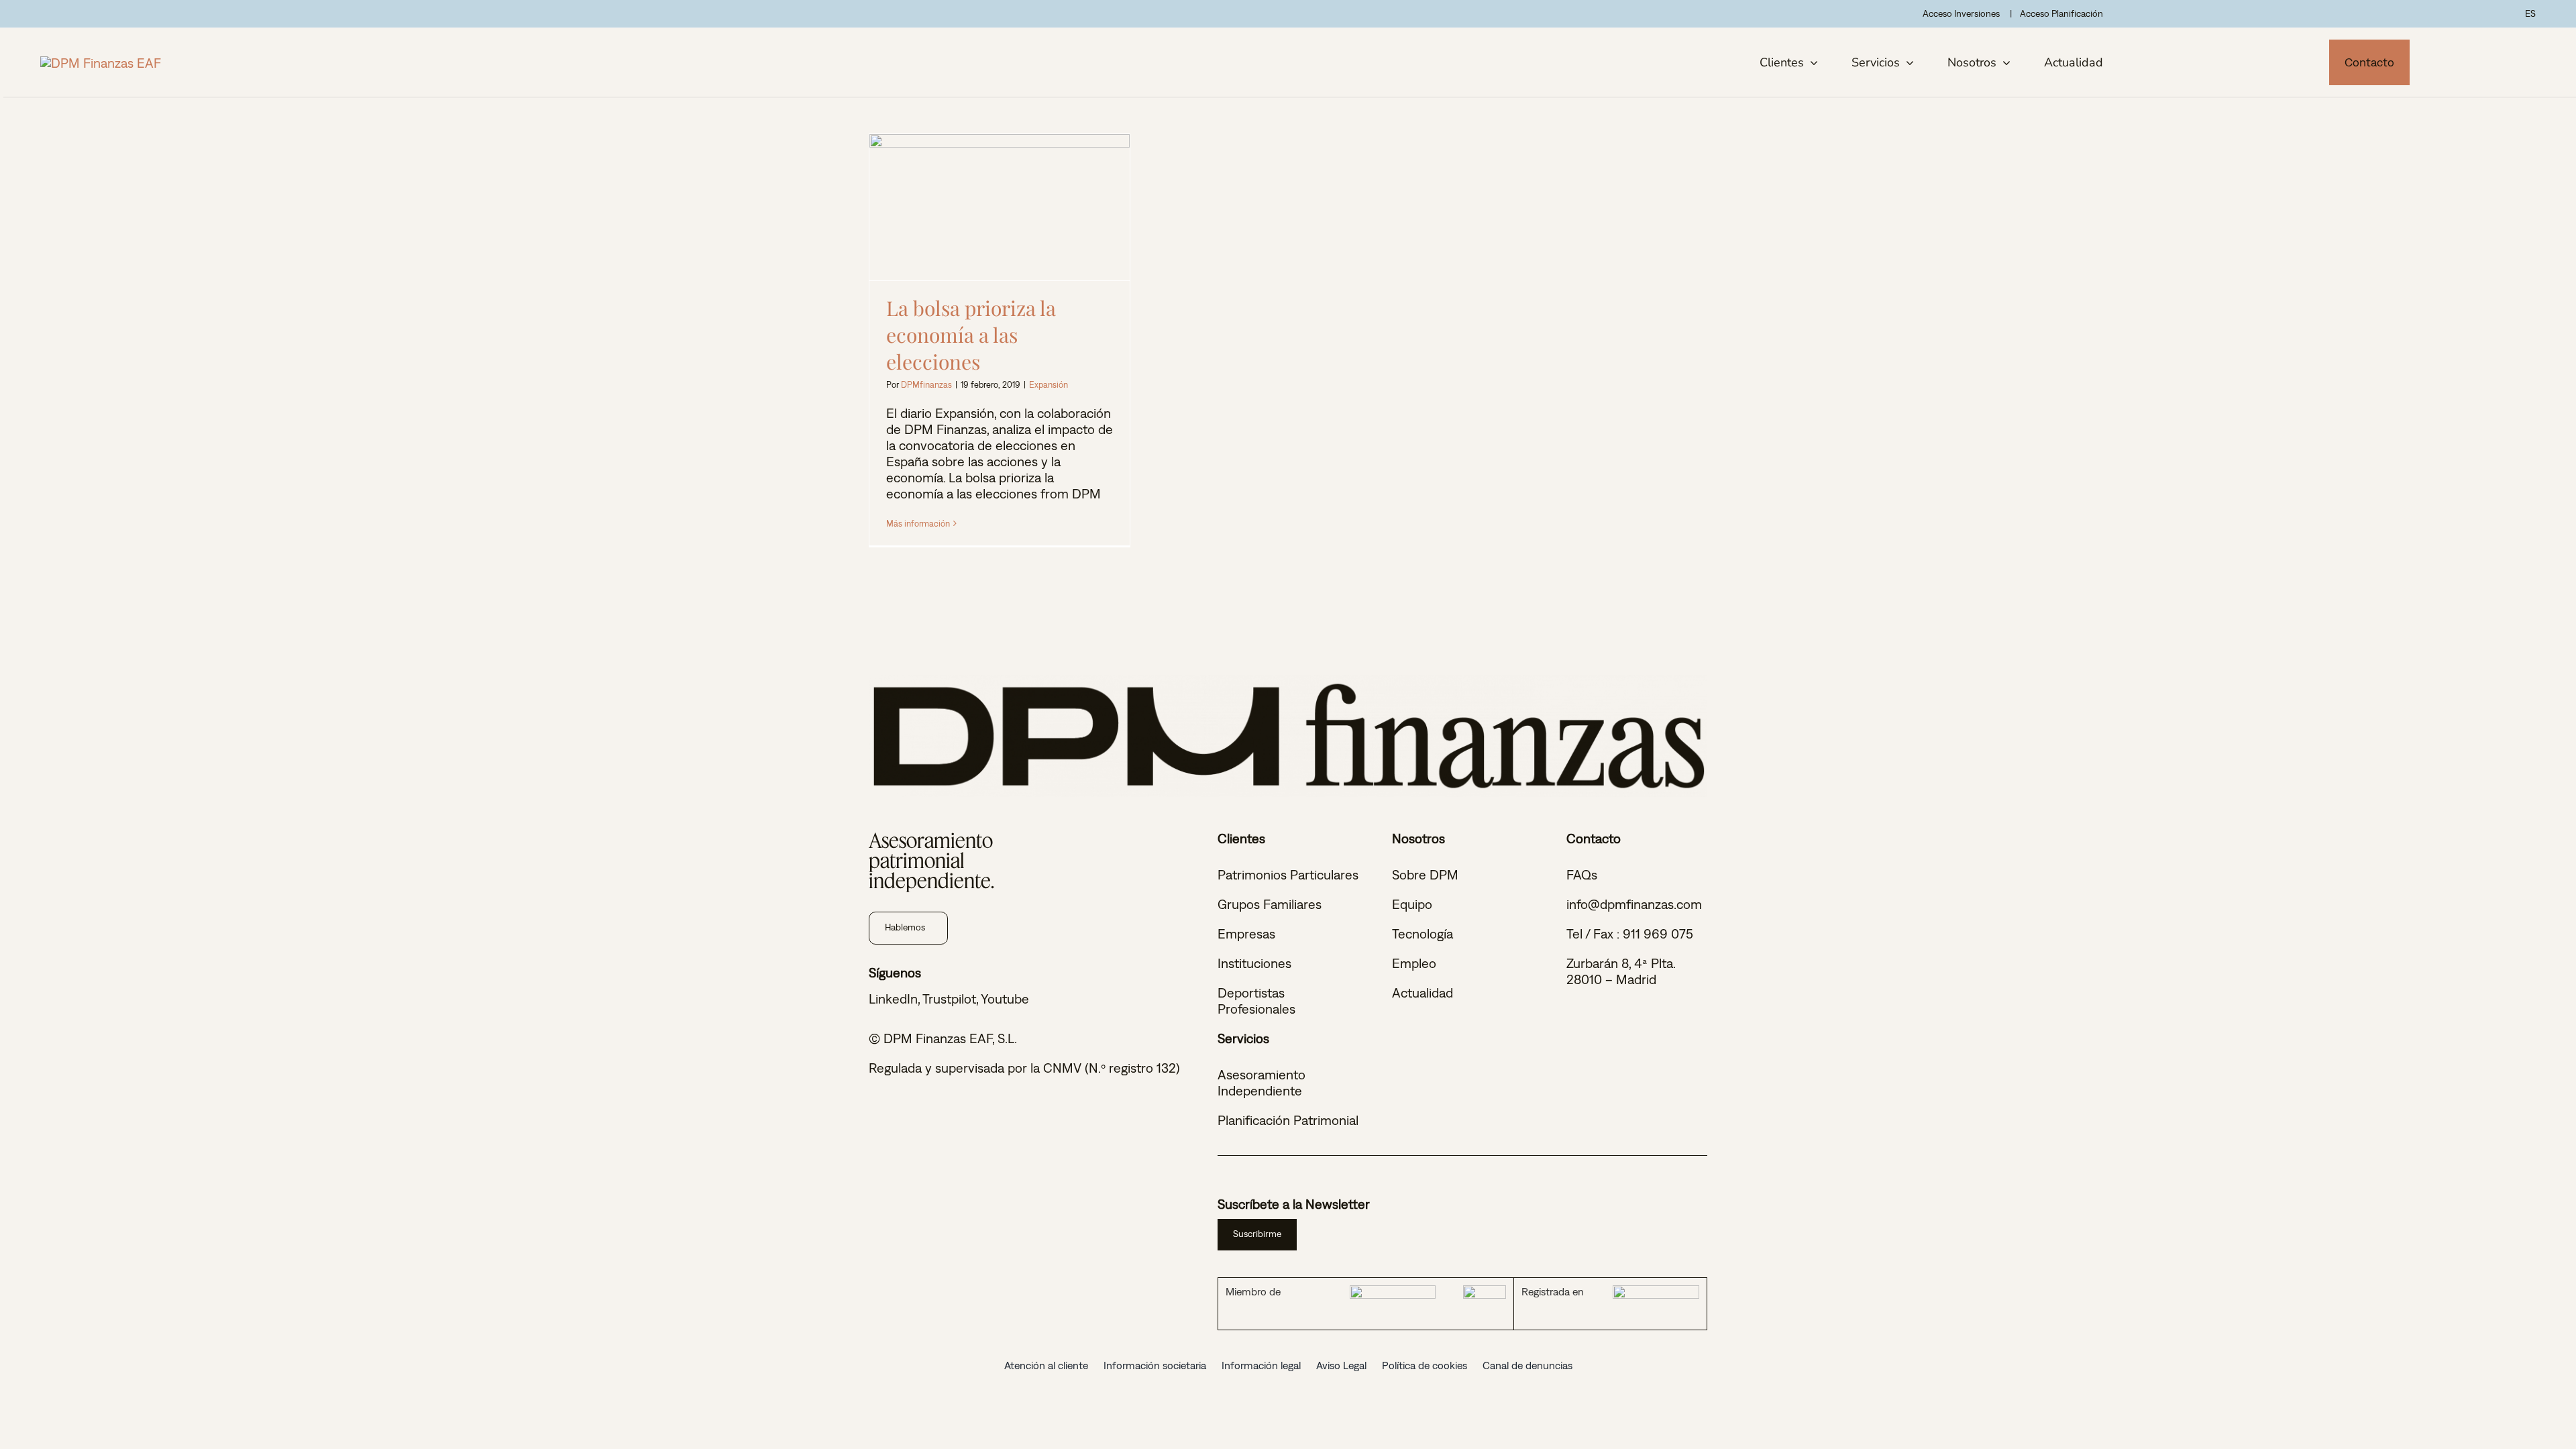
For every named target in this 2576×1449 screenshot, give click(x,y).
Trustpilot (949, 999)
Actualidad (1423, 992)
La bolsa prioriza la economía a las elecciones (1000, 207)
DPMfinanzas (926, 385)
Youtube (1005, 999)
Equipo (1412, 904)
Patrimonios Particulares (1288, 874)
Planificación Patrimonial (1288, 1120)
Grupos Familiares (1270, 904)
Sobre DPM (1425, 874)
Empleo (1414, 963)
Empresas (1246, 933)
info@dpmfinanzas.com (1634, 904)
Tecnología (1423, 933)
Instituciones (1254, 963)
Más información (918, 524)
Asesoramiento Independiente (1262, 1082)
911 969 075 (1658, 933)
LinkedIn (893, 999)
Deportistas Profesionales (1256, 1001)
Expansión (1049, 385)
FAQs (1582, 874)
